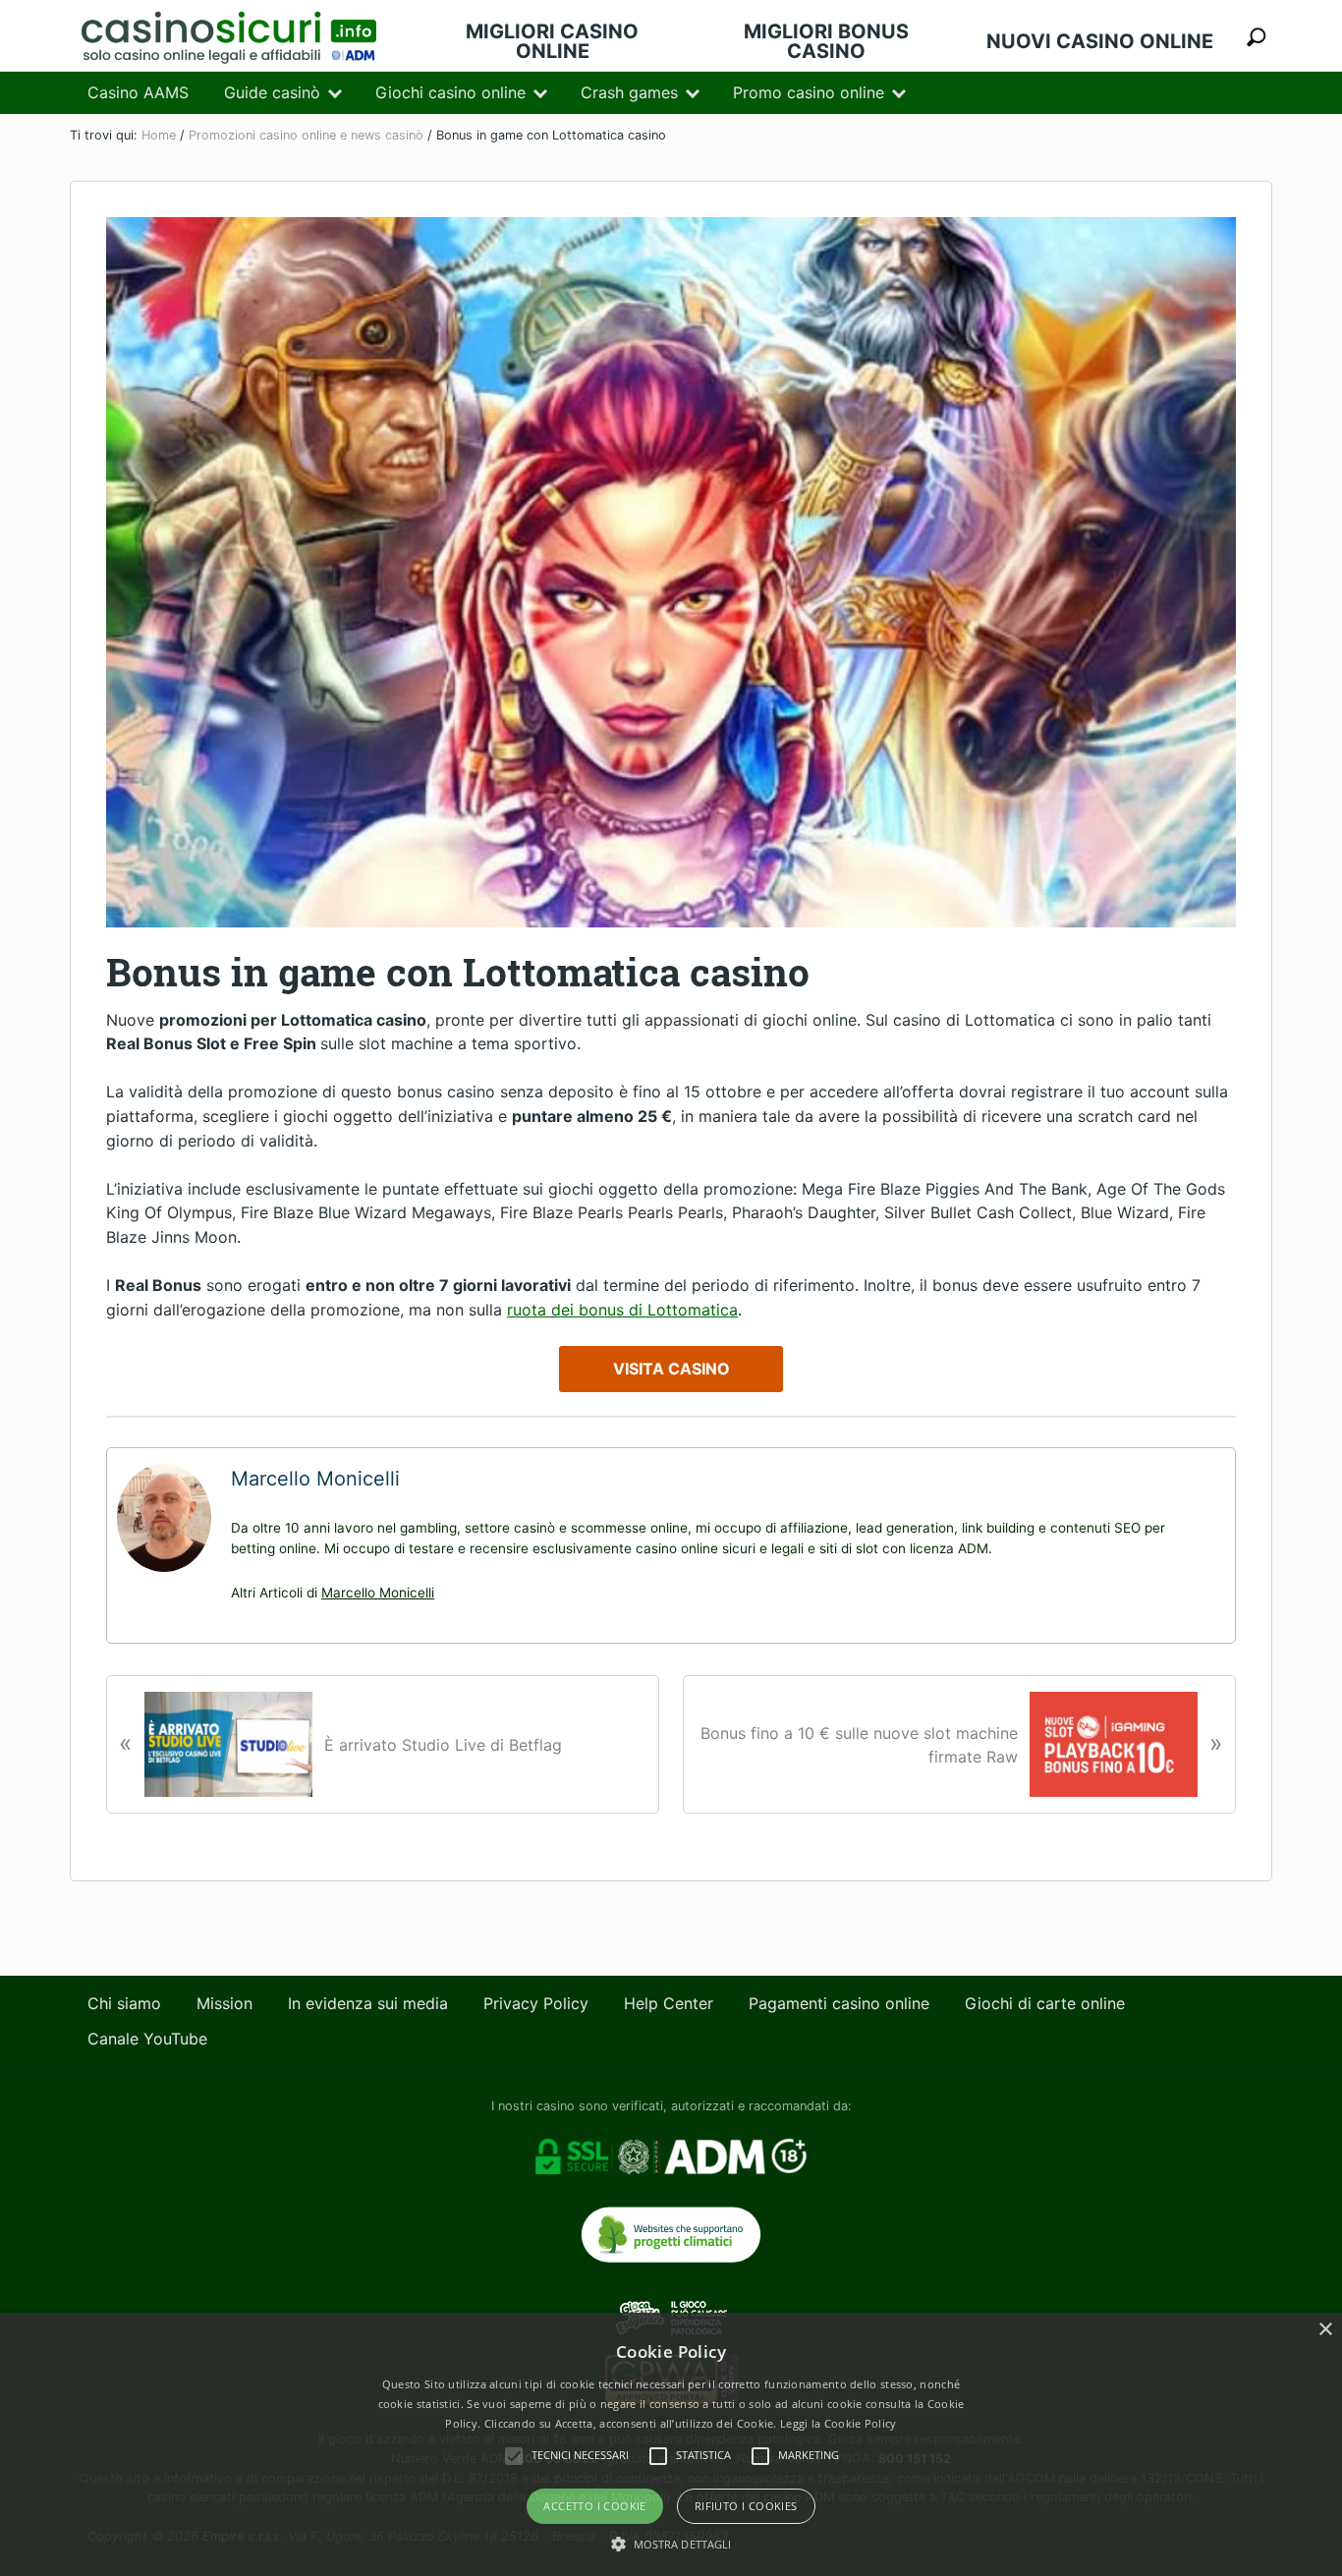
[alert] (671, 2444)
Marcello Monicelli (378, 1593)
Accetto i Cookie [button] (594, 2506)
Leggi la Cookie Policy (839, 2423)
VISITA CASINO (671, 1369)
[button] (671, 2543)
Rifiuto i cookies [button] (746, 2506)
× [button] (1325, 2330)
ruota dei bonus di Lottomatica (622, 1310)
